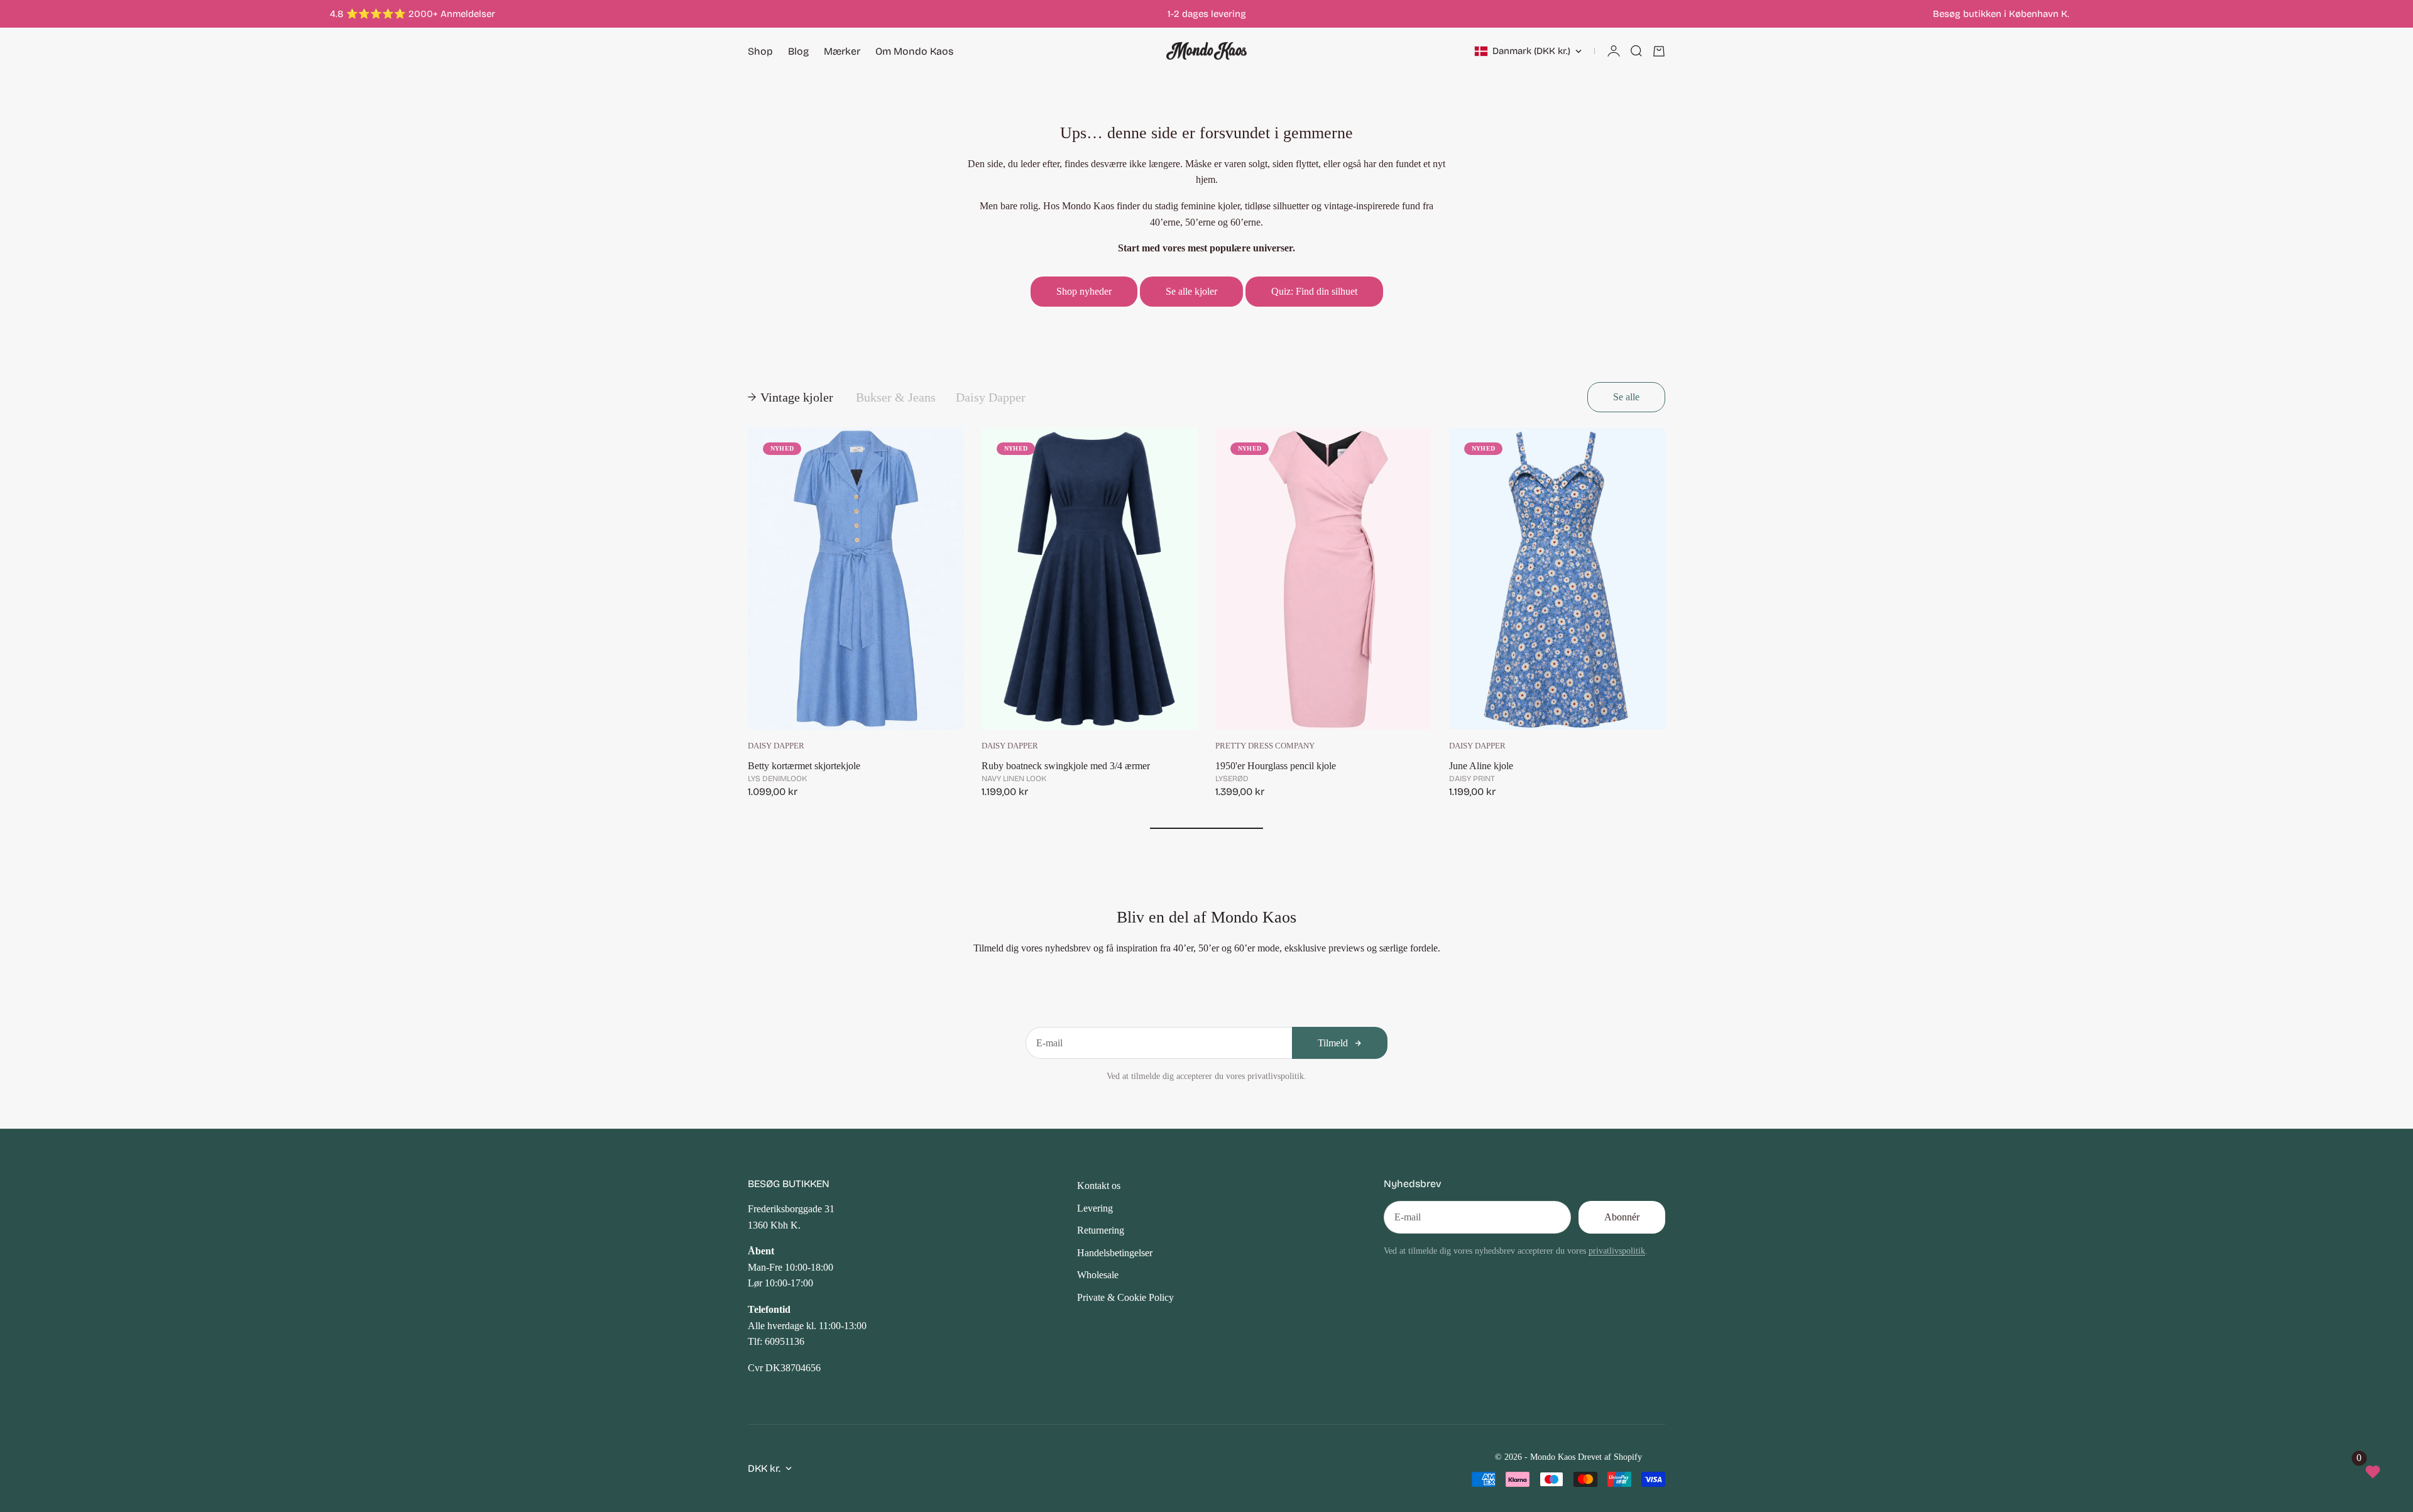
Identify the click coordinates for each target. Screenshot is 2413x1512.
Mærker (842, 51)
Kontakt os (1099, 1186)
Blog (798, 51)
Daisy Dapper (776, 746)
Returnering (1101, 1230)
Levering (1095, 1208)
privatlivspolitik (1617, 1251)
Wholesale (1098, 1275)
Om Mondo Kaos (914, 51)
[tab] (792, 397)
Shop (760, 51)
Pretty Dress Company (1265, 746)
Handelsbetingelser (1115, 1253)
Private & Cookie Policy (1125, 1297)
